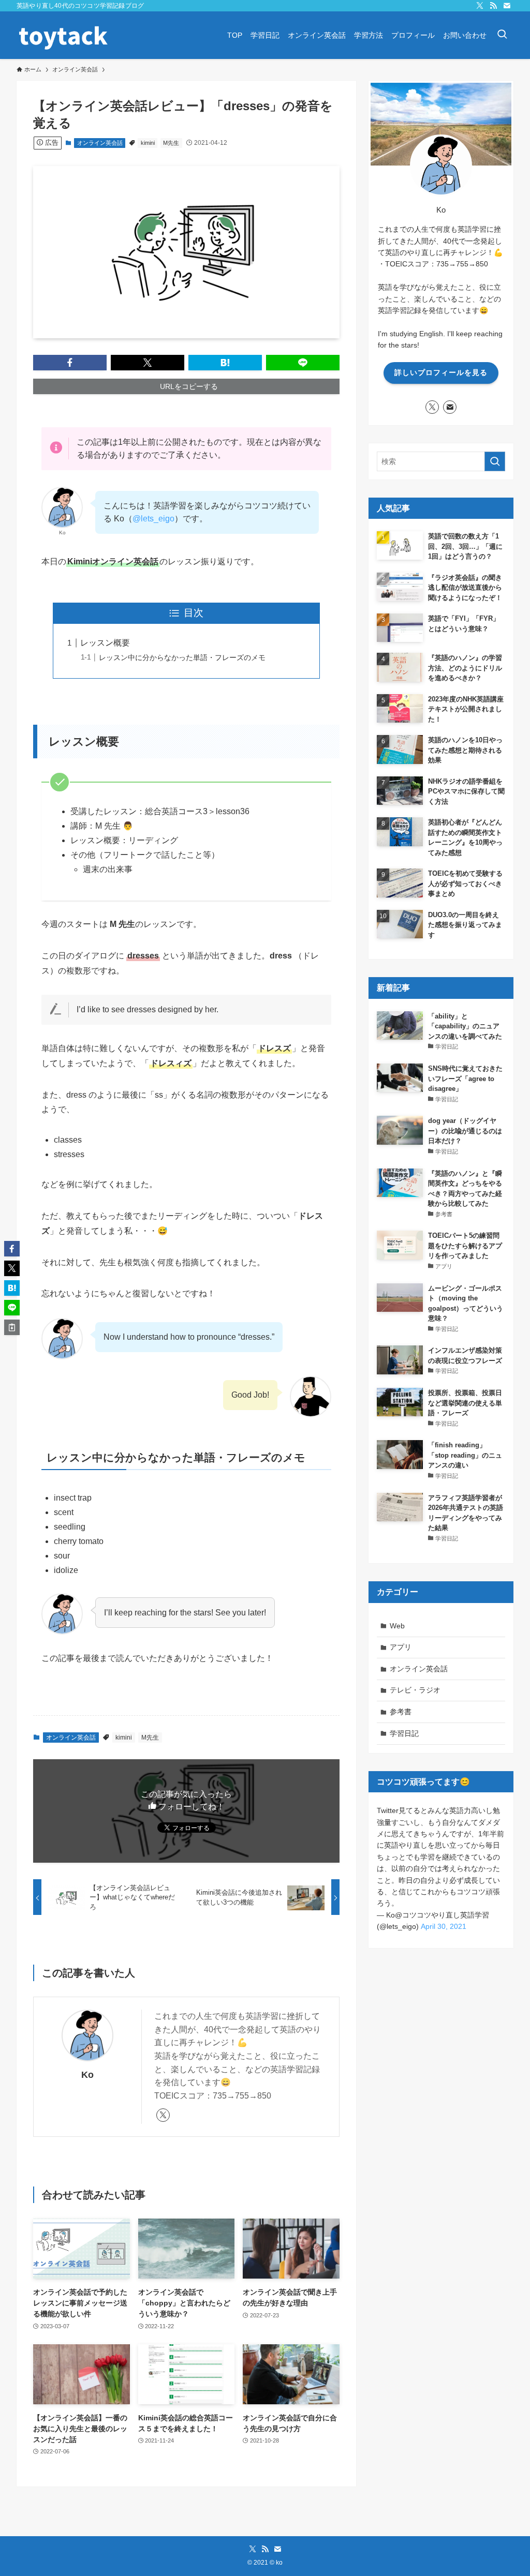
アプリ (401, 1647)
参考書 (401, 1712)
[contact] (507, 6)
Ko (87, 2075)
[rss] (493, 6)
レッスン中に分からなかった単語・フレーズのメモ (182, 657)
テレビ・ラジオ (415, 1690)
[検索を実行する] (495, 461)
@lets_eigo (153, 519)
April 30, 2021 (444, 1926)
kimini (148, 143)
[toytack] (63, 35)
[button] (70, 363)
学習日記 (404, 1733)
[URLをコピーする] (12, 1327)
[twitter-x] (480, 6)
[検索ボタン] (502, 35)
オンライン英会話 (100, 143)
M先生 (171, 143)
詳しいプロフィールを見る (441, 372)
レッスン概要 (105, 643)
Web (397, 1626)
